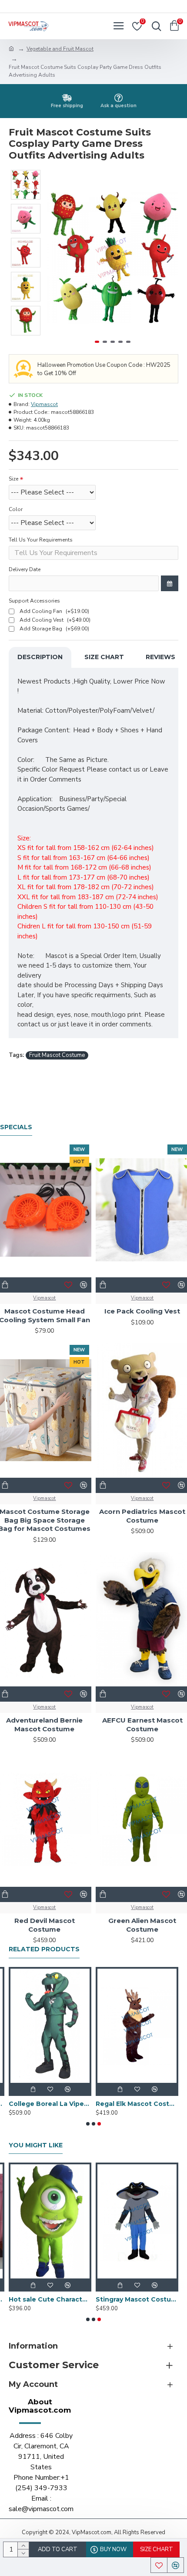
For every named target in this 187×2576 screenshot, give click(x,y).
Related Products (44, 1949)
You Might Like (36, 2145)
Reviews (160, 657)
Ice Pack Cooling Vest (142, 1311)
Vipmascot (44, 404)
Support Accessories (34, 601)
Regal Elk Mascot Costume (137, 2104)
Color (16, 509)
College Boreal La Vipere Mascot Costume (50, 2104)
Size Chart (104, 657)
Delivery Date (25, 569)
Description (40, 657)
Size (13, 479)
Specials (16, 1127)
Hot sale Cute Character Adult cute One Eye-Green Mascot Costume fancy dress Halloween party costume (50, 2299)
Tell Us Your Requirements (41, 540)
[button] (56, 258)
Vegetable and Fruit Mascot (60, 49)
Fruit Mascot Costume (57, 1055)
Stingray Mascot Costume (137, 2299)
